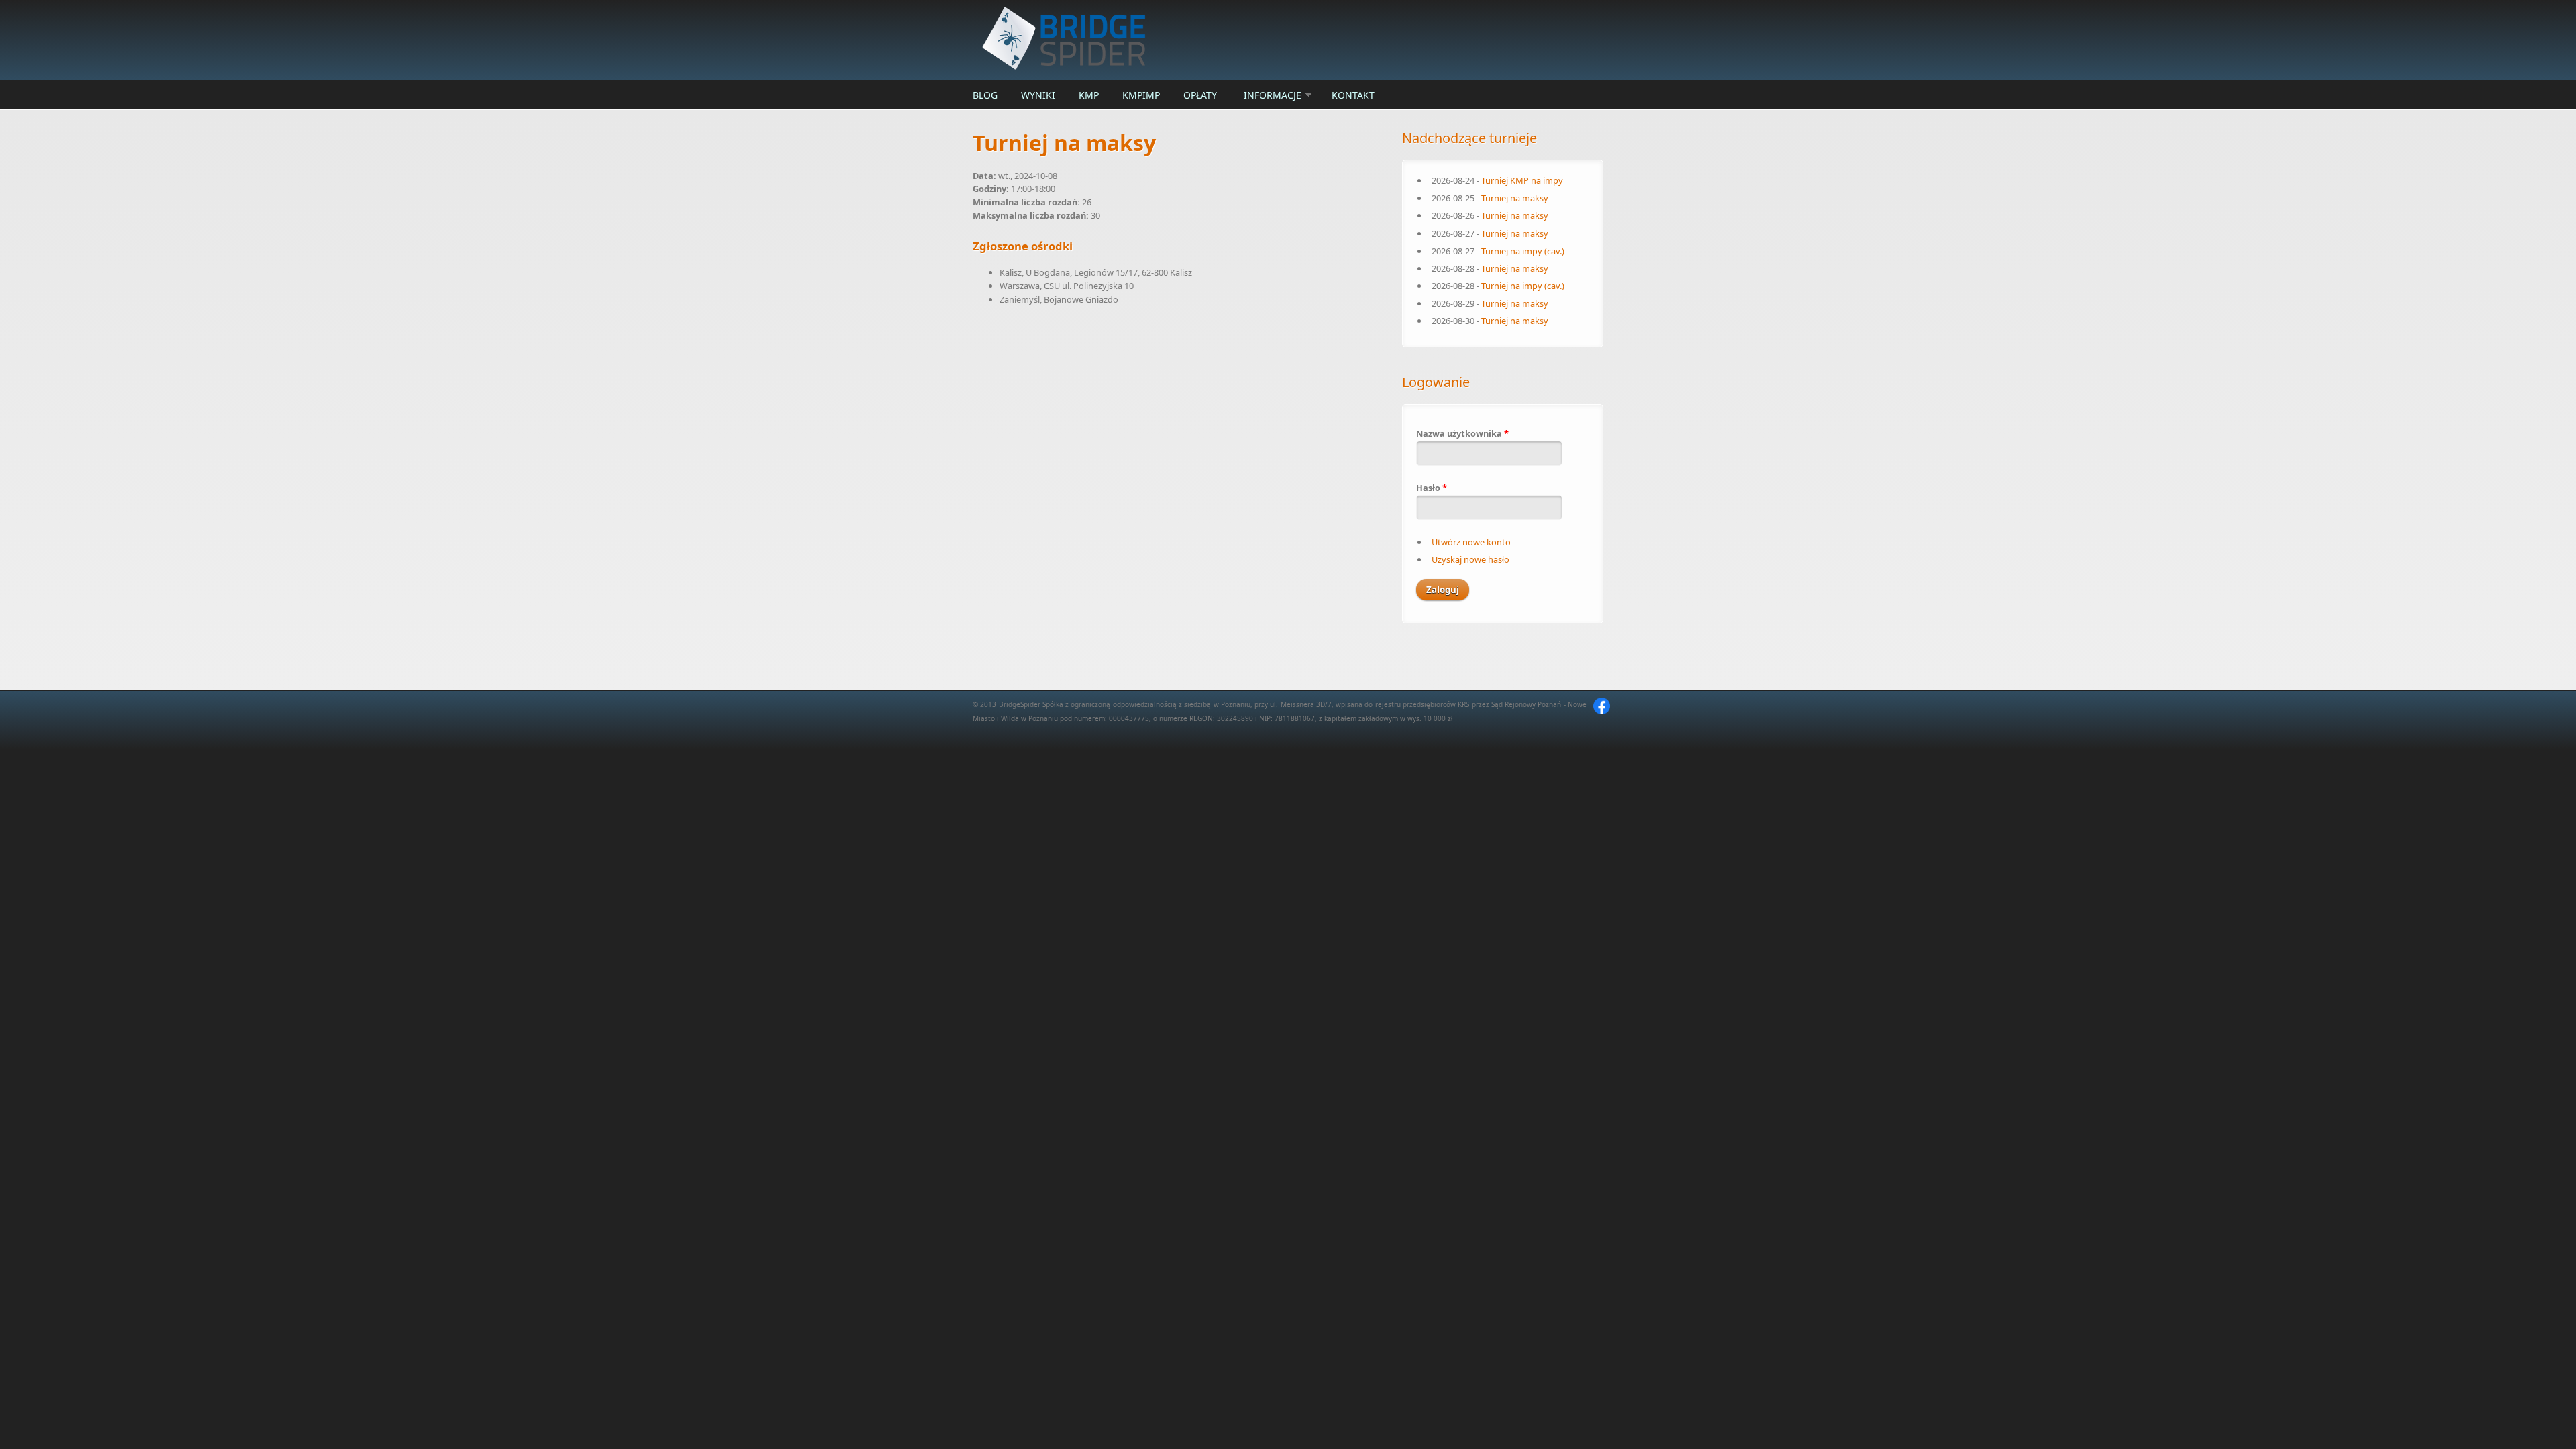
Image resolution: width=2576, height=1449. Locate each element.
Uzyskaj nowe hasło (1470, 559)
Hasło (1432, 488)
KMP (1089, 95)
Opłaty (1200, 95)
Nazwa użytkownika (1462, 433)
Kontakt (1353, 95)
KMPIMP (1141, 95)
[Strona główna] (1181, 40)
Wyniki (1038, 95)
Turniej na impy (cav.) (1523, 251)
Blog (985, 95)
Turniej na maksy (1515, 198)
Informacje (1273, 95)
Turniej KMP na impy (1522, 180)
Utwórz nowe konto (1471, 542)
